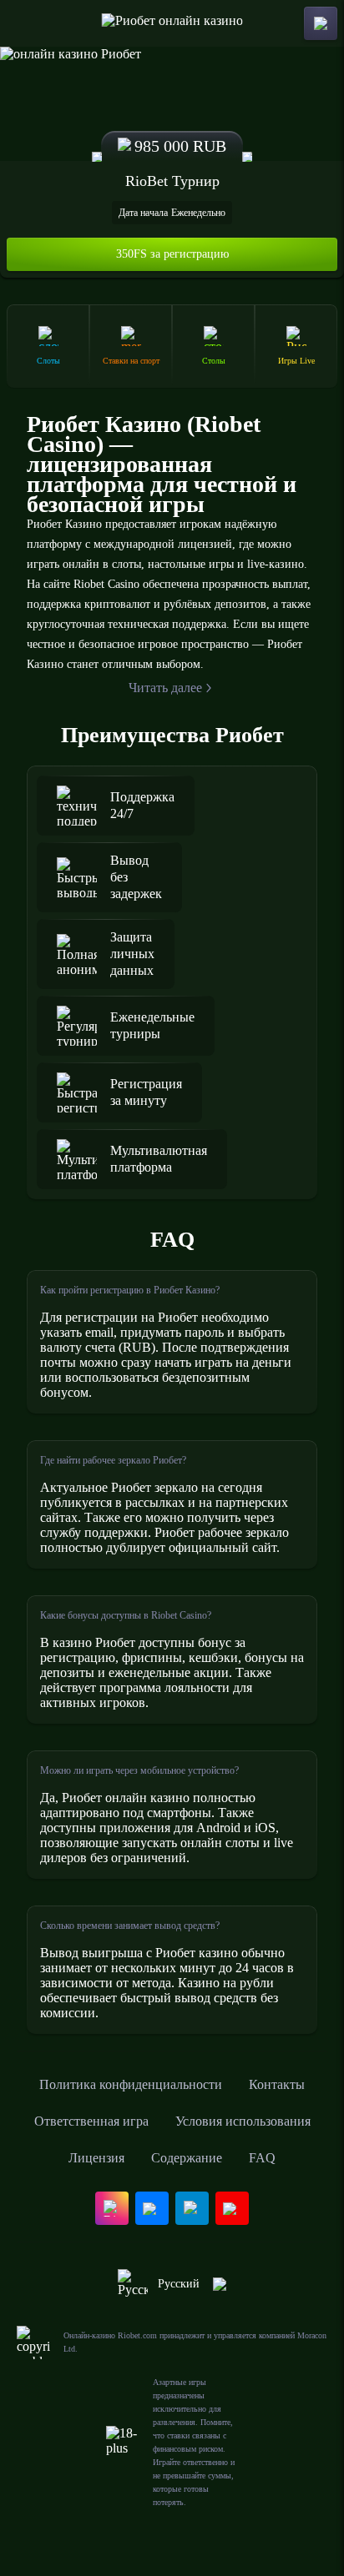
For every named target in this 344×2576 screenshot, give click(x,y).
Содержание (187, 2158)
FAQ (262, 2158)
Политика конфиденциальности (131, 2084)
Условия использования (243, 2121)
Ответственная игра (91, 2121)
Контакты (277, 2084)
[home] (172, 23)
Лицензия (96, 2158)
